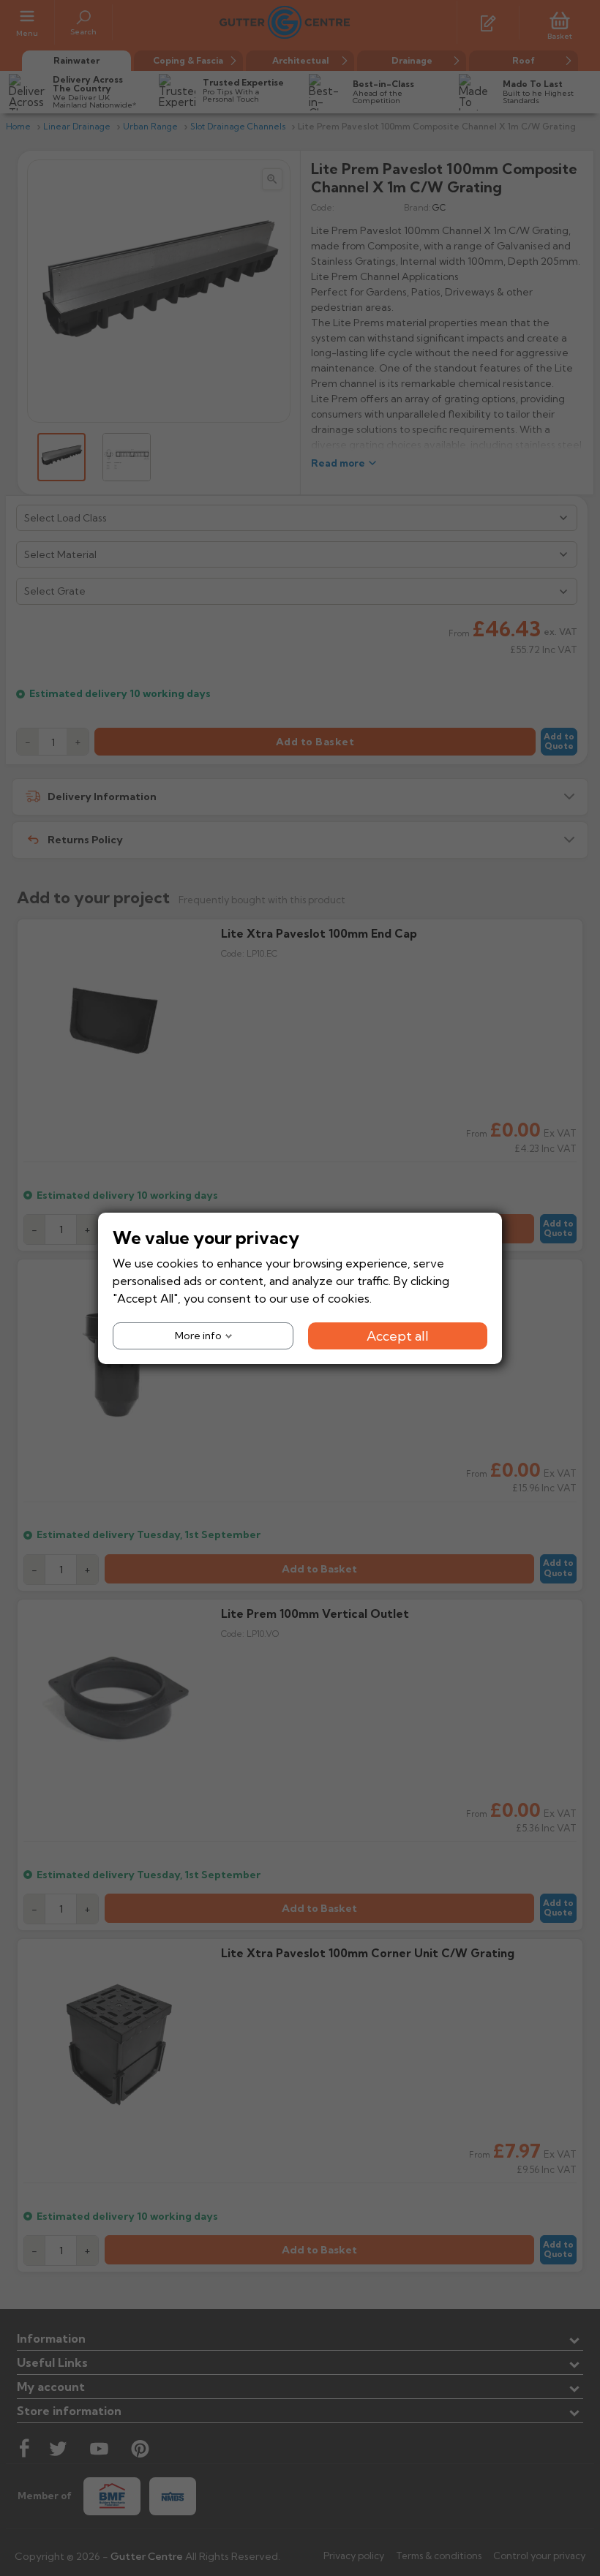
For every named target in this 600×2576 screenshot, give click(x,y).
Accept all (398, 1335)
